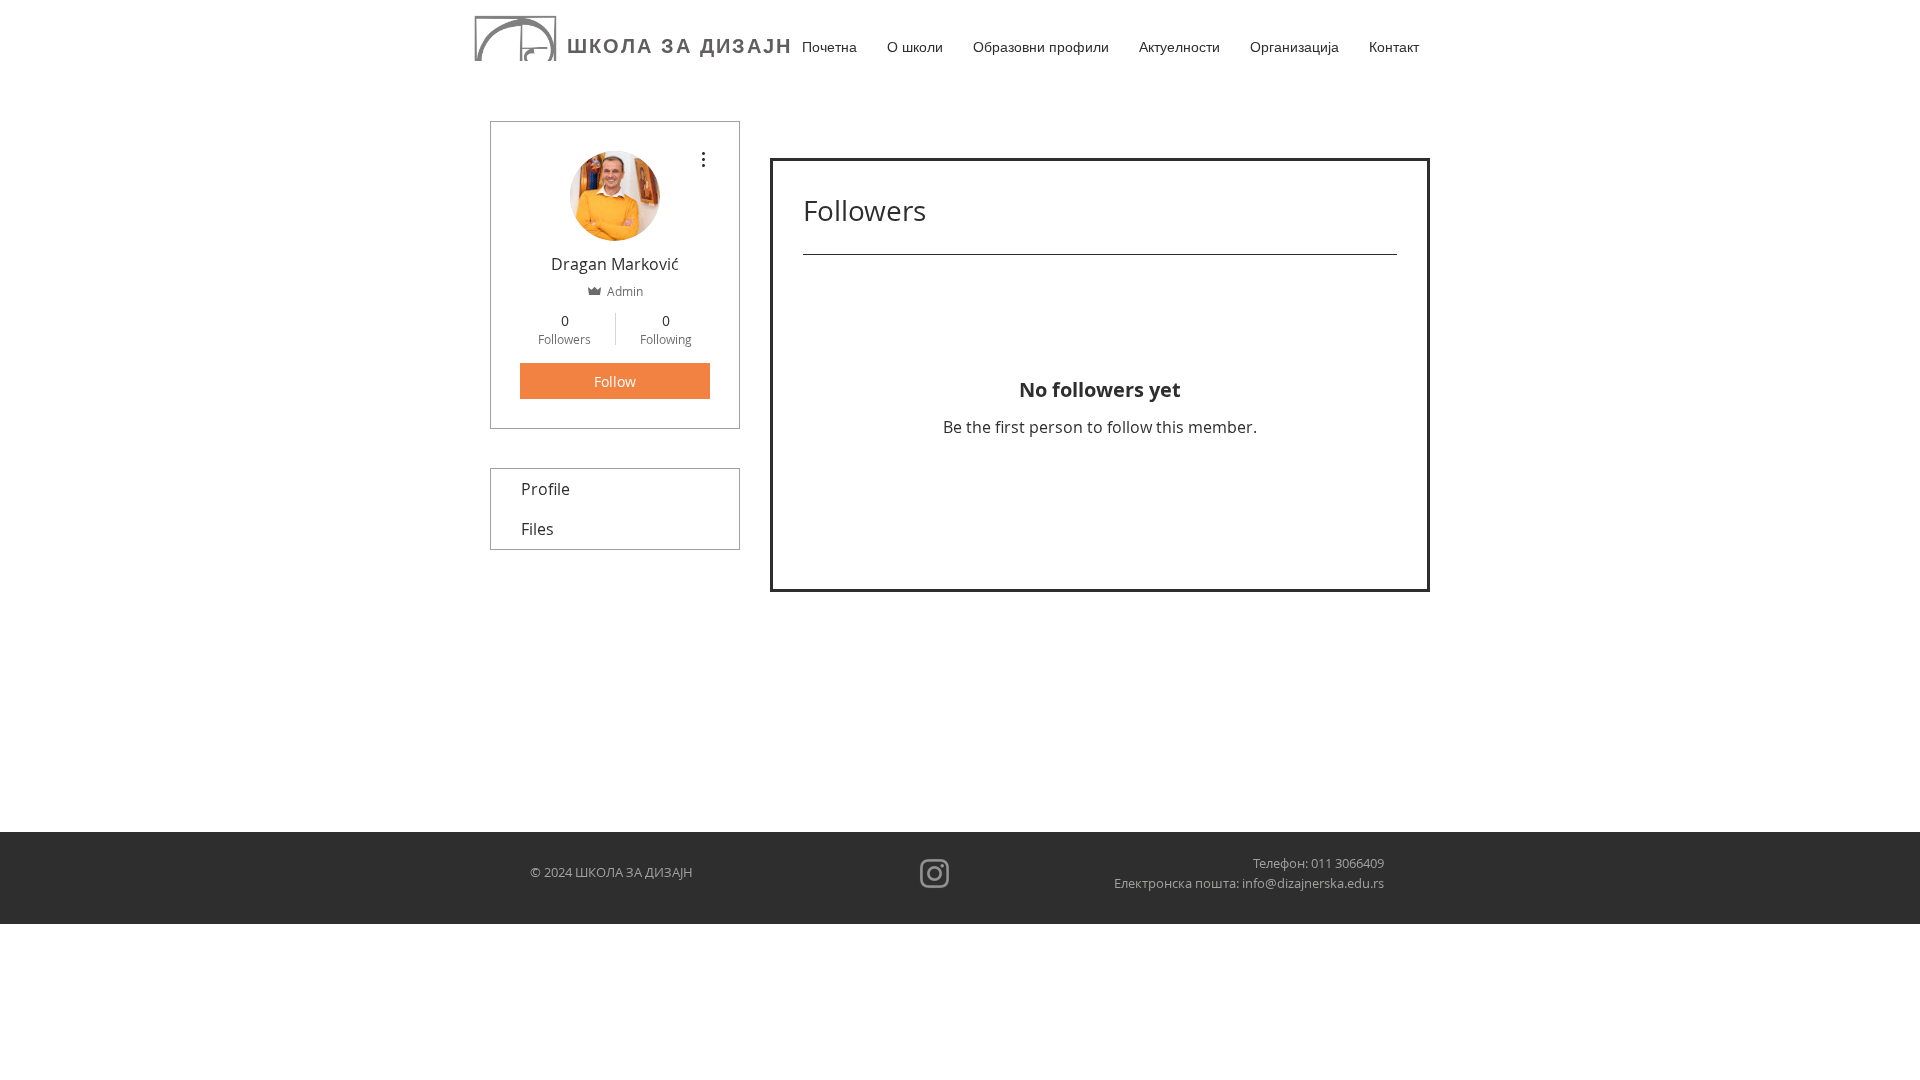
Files (537, 529)
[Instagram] (934, 873)
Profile (545, 489)
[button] (915, 47)
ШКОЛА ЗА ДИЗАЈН (679, 46)
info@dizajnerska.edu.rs (1313, 883)
